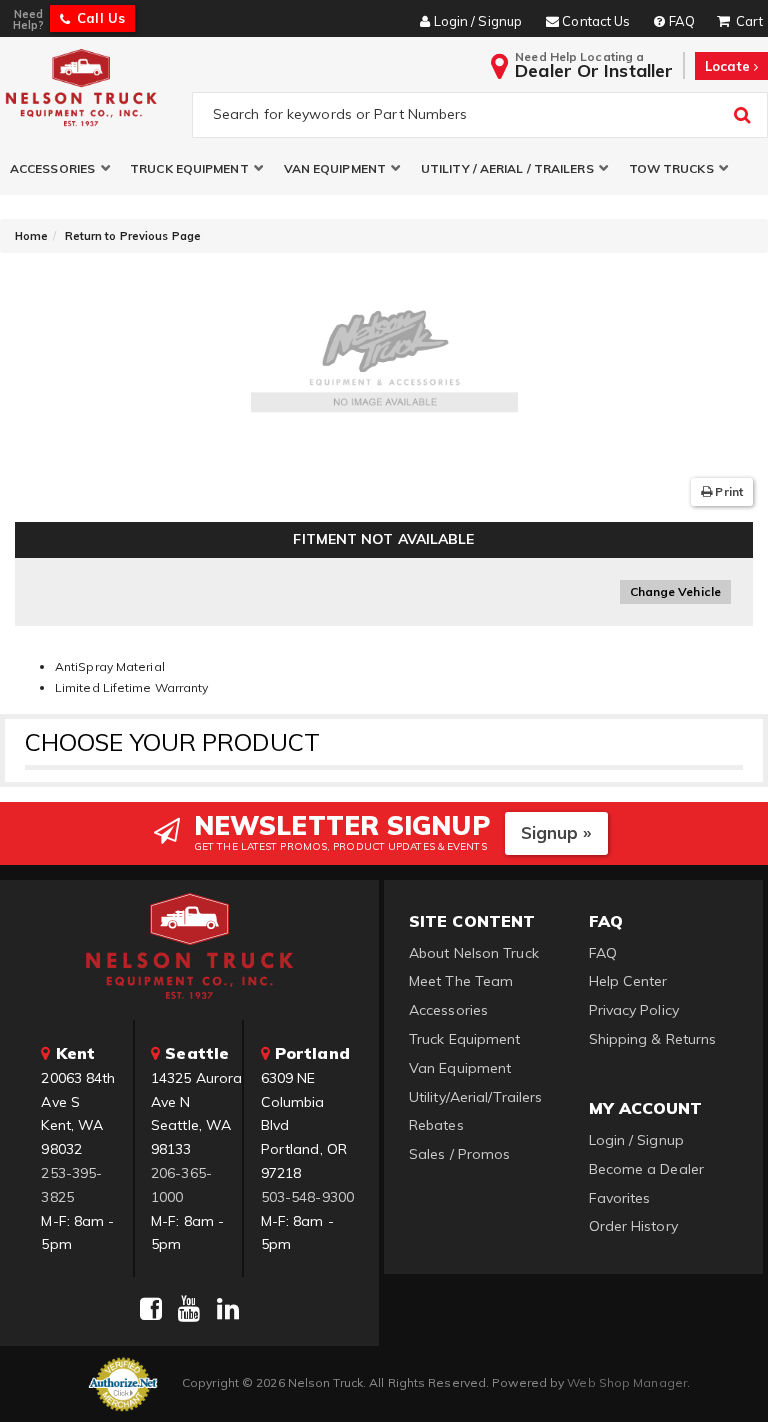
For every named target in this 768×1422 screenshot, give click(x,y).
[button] (60, 168)
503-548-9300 (307, 1197)
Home (31, 236)
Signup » (556, 832)
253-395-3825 (71, 1185)
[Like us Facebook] (151, 1309)
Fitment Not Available (383, 539)
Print (727, 491)
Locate (729, 66)
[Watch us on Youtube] (189, 1309)
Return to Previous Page (133, 236)
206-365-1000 (181, 1185)
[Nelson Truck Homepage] (92, 87)
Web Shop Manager (627, 1382)
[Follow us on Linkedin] (228, 1309)
